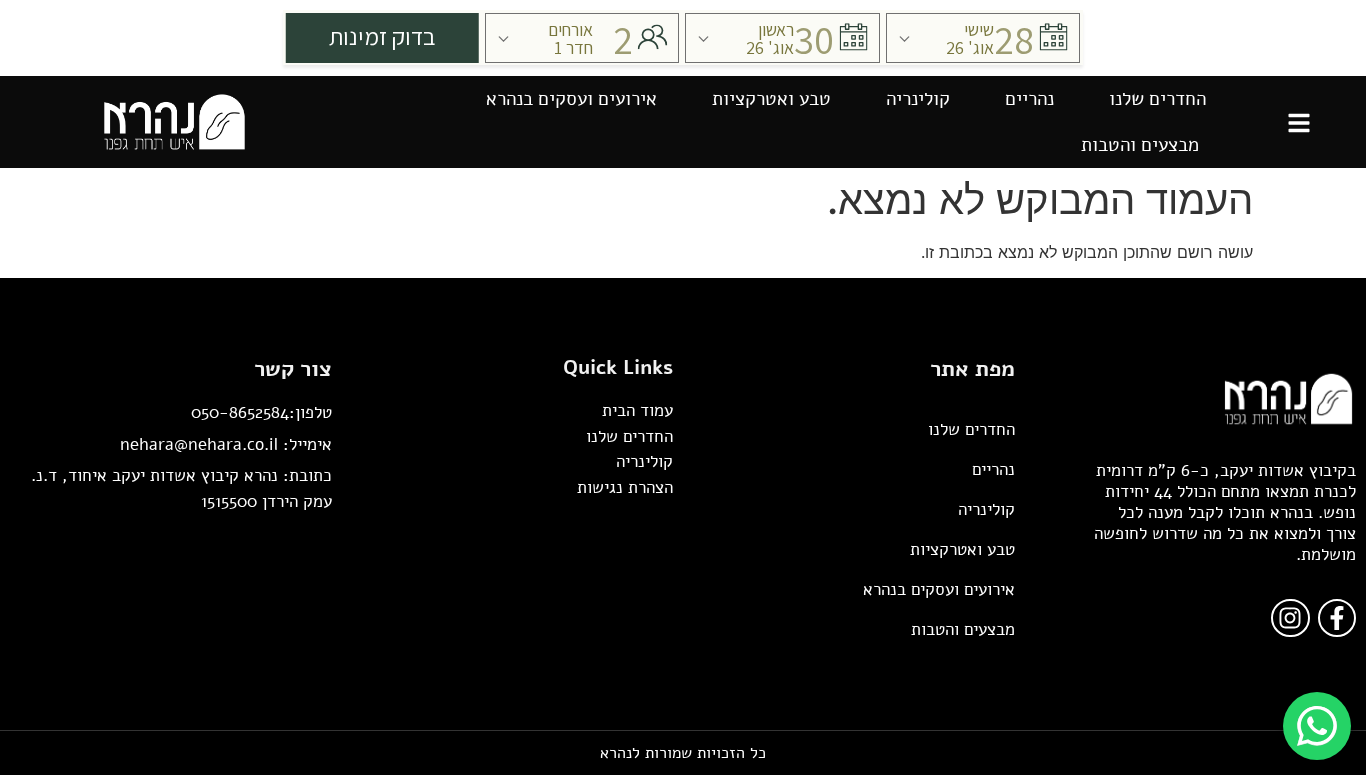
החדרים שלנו (1157, 99)
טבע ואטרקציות (771, 99)
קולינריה (918, 99)
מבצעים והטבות (1140, 145)
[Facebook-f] (1337, 618)
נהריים (1029, 99)
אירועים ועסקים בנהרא (571, 99)
